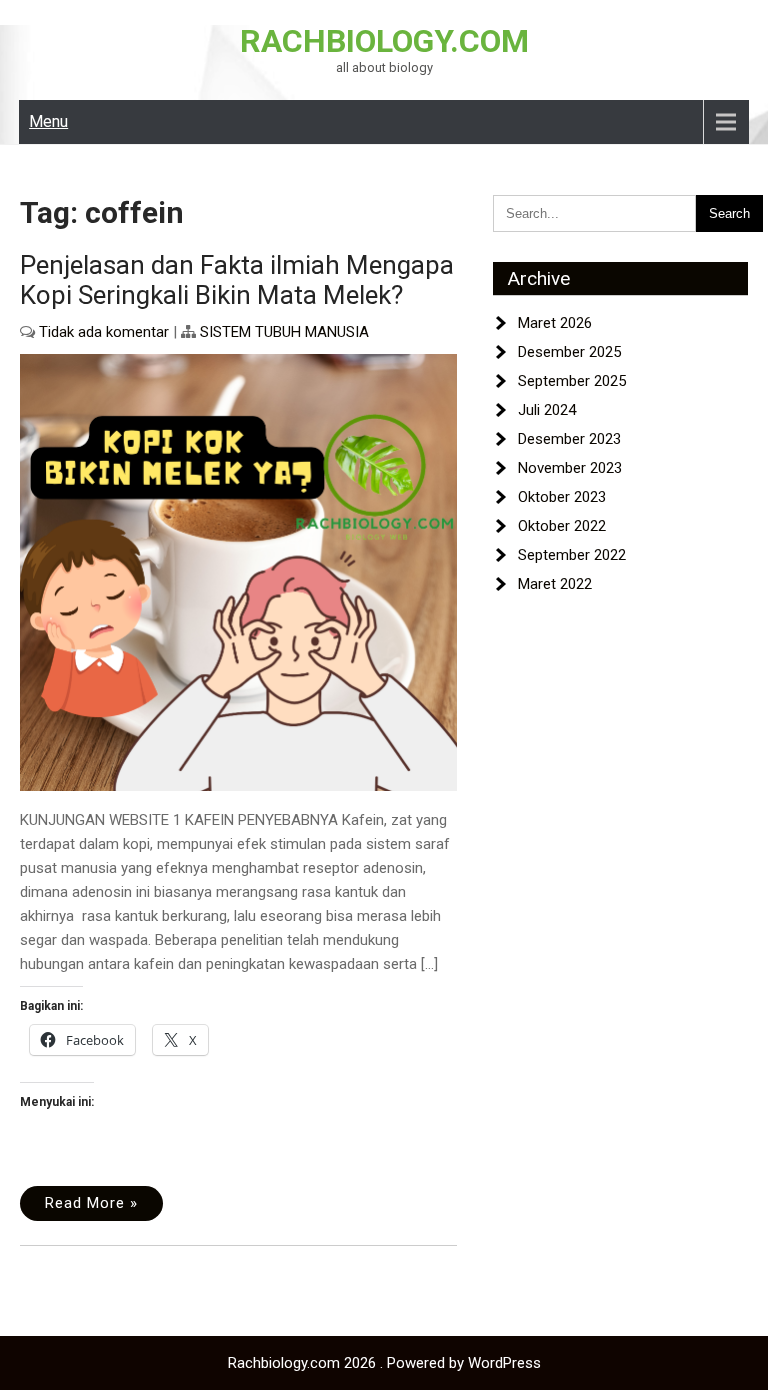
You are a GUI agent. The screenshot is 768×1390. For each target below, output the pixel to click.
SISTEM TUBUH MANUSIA (284, 332)
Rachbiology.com (384, 41)
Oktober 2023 (562, 497)
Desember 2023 (569, 439)
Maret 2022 (555, 584)
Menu (48, 121)
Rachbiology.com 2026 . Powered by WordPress (384, 1363)
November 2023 (570, 468)
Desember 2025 (569, 352)
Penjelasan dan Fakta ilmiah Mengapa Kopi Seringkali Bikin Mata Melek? (237, 280)
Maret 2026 (555, 323)
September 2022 (572, 555)
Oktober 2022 (562, 526)
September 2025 (572, 381)
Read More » (91, 1203)
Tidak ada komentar (104, 332)
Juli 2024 (547, 410)
